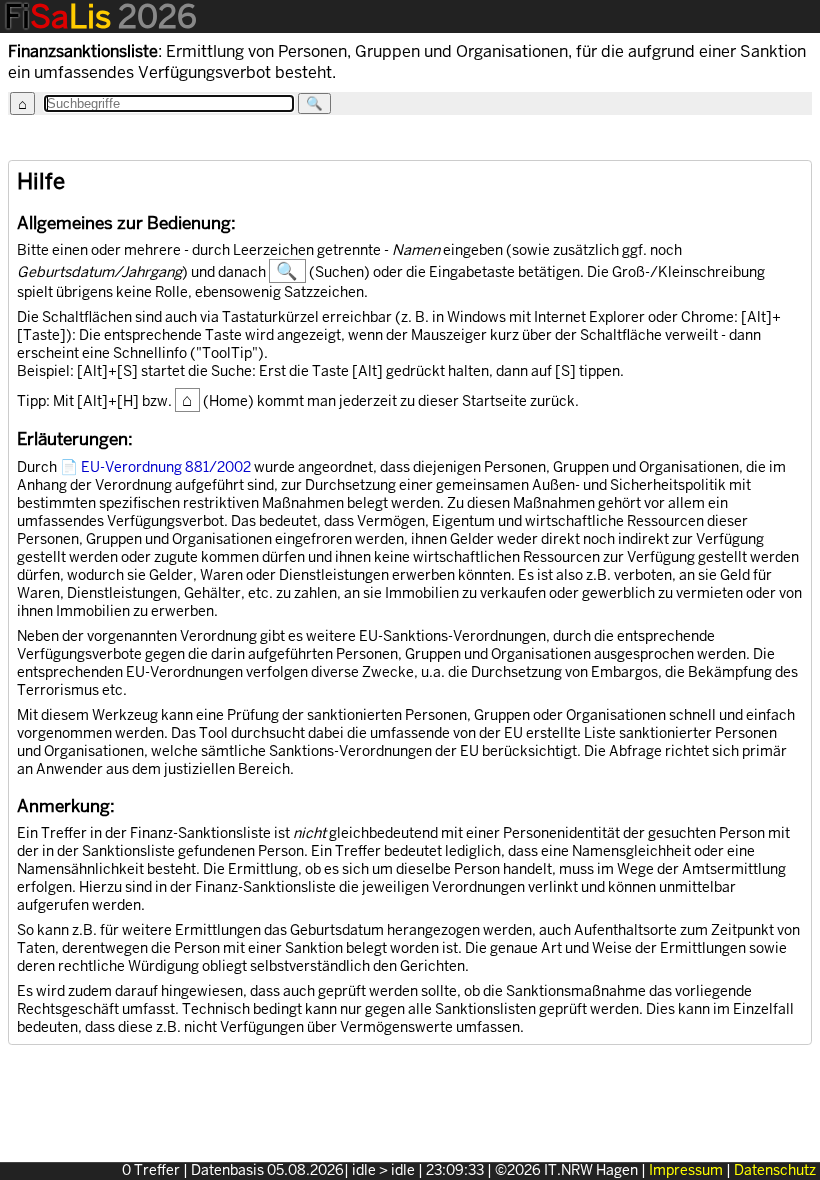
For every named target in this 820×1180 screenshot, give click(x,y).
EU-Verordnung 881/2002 (166, 467)
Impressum (686, 1170)
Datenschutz (775, 1170)
